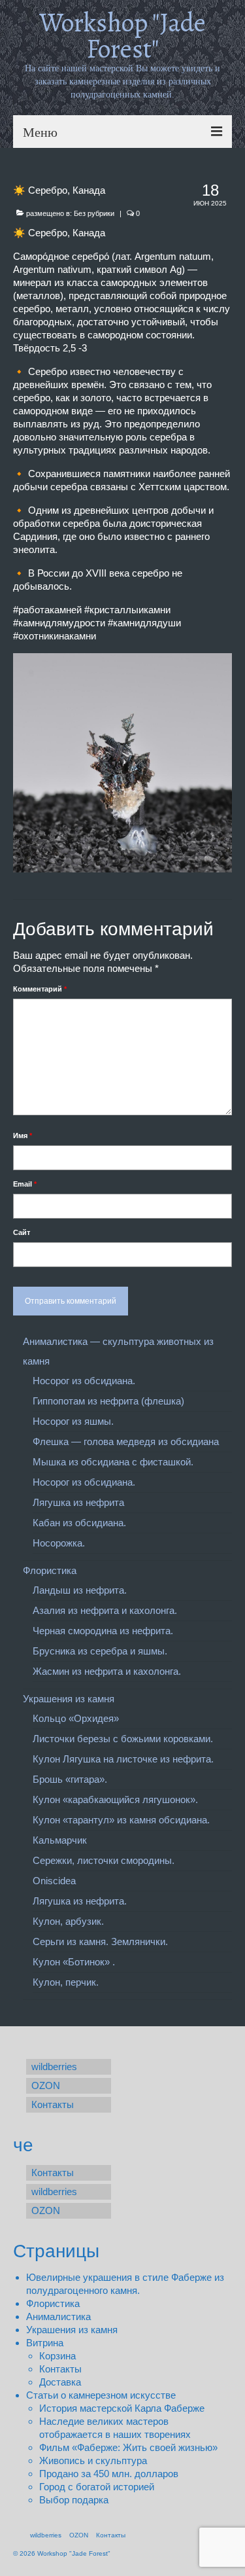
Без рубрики (94, 213)
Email (25, 1184)
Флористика (53, 2303)
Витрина (45, 2343)
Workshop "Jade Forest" (122, 36)
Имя (23, 1136)
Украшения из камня (72, 2330)
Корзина (57, 2356)
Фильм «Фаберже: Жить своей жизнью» (128, 2447)
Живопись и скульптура (93, 2460)
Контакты (60, 2369)
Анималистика (58, 2317)
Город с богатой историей (97, 2487)
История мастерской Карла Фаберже (122, 2408)
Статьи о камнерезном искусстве (101, 2395)
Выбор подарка (74, 2500)
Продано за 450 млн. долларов (109, 2474)
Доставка (60, 2382)
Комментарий (40, 989)
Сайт (22, 1232)
